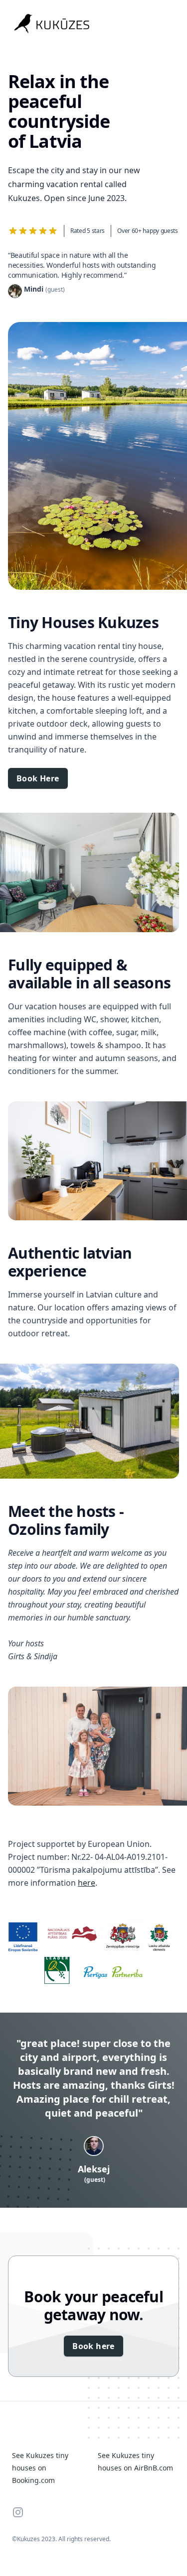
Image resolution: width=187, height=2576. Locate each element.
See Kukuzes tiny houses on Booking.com (40, 2468)
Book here (93, 2346)
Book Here (38, 778)
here (87, 1883)
